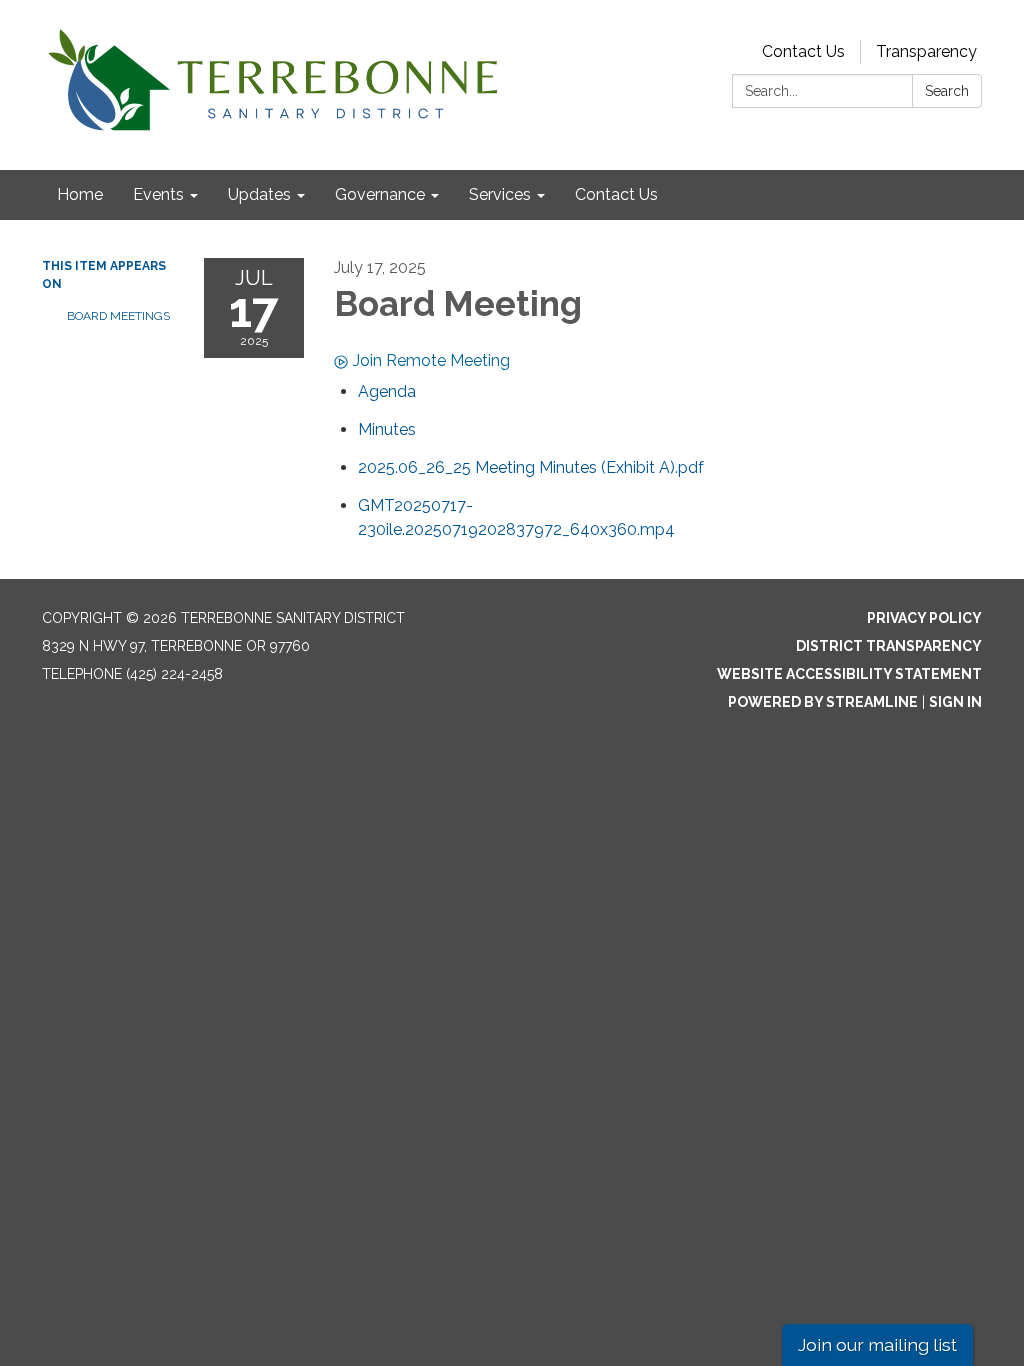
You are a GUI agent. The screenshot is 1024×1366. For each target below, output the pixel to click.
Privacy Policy (924, 618)
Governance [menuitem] (380, 194)
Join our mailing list (877, 1344)
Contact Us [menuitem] (616, 194)
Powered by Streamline (823, 702)
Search (947, 91)
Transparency (926, 51)
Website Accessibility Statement (849, 674)
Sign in (955, 702)
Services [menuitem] (500, 194)
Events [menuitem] (158, 194)
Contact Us (803, 51)
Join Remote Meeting (431, 360)
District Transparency (889, 646)
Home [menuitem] (80, 194)
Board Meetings (118, 316)
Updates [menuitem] (259, 194)
